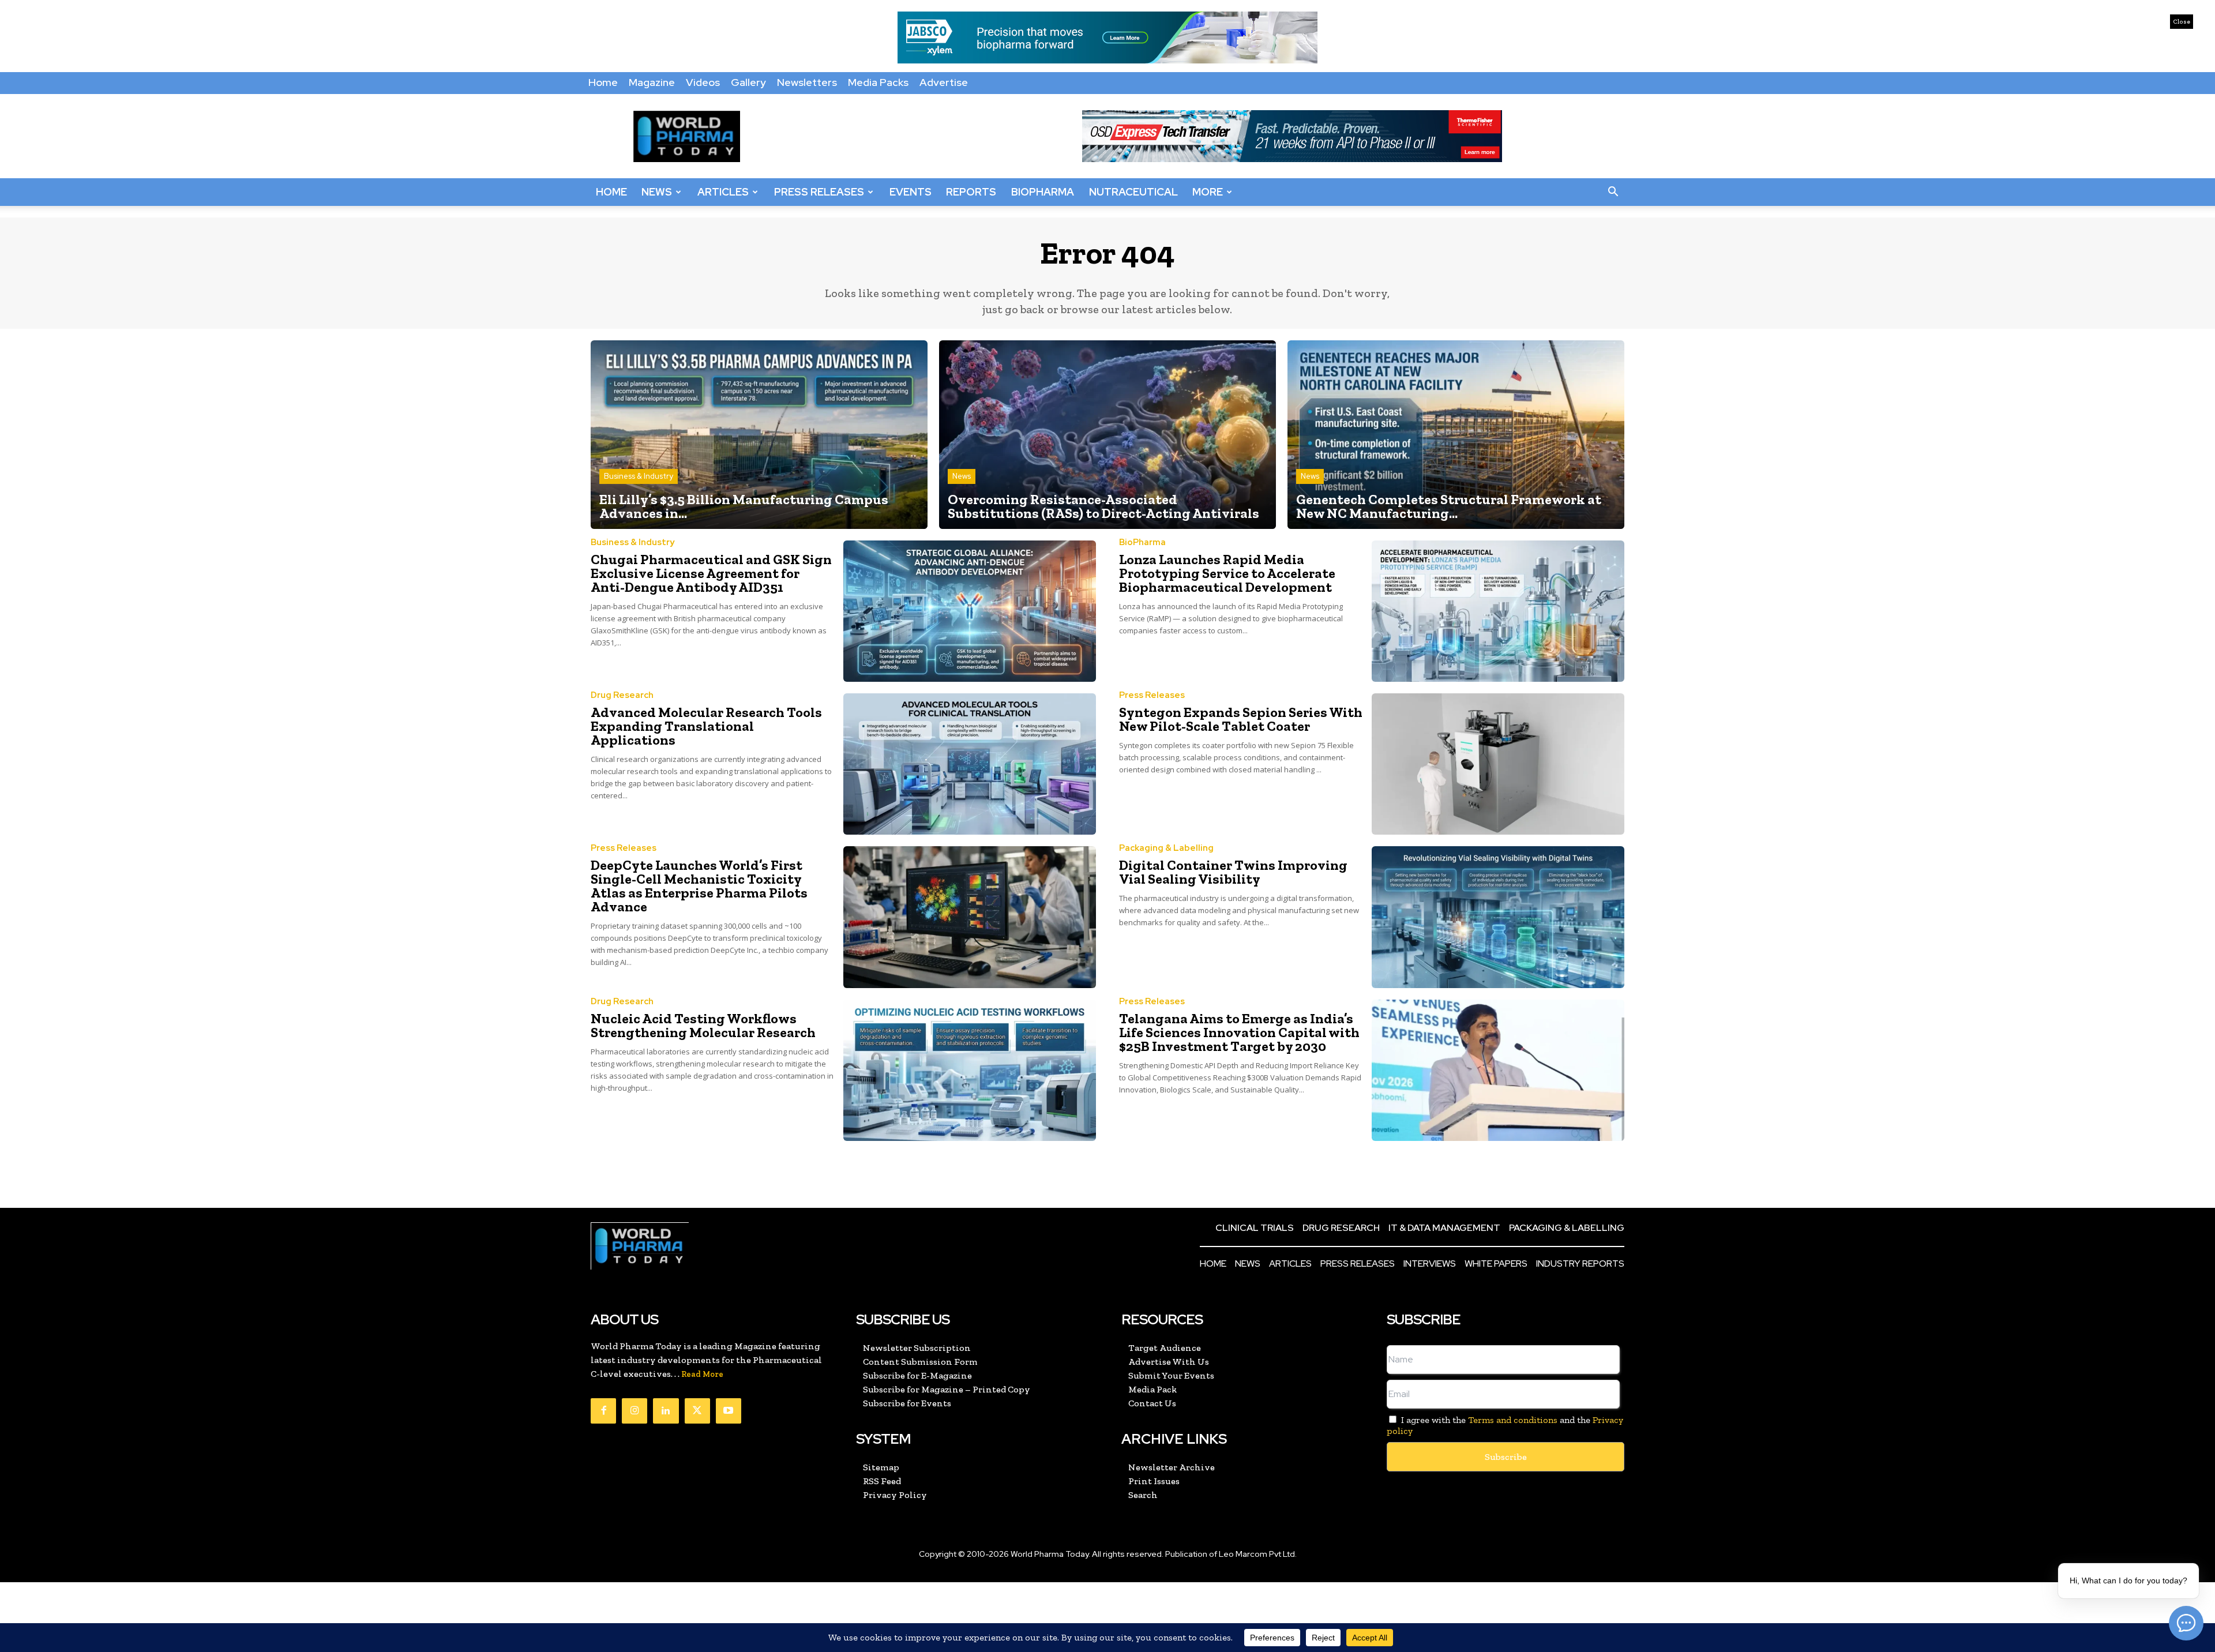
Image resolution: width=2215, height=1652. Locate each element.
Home (603, 82)
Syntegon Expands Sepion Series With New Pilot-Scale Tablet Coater (1241, 719)
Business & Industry (639, 476)
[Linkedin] (666, 1411)
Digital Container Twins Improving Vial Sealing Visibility (1233, 872)
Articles (723, 192)
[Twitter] (697, 1411)
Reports (971, 192)
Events (911, 192)
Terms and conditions (1513, 1420)
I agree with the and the (1505, 1425)
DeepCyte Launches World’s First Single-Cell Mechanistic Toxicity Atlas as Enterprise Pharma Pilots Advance (699, 886)
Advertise (944, 82)
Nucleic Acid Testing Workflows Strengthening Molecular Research (703, 1025)
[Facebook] (603, 1411)
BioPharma (1043, 192)
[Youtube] (729, 1411)
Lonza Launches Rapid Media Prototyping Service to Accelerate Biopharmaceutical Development (1227, 573)
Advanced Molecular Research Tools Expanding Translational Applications (706, 726)
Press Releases (819, 192)
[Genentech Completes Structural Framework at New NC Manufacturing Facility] (1456, 435)
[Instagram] (635, 1411)
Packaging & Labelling (1166, 848)
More (1208, 192)
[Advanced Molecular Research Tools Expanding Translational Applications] (970, 764)
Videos (703, 82)
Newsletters (807, 82)
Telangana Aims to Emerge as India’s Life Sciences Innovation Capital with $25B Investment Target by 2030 (1239, 1032)
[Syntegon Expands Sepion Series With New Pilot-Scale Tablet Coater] (1498, 764)
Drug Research (622, 695)
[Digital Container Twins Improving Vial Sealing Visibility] (1498, 917)
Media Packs (878, 82)
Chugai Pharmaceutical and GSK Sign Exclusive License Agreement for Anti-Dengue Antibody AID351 (711, 573)
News (657, 192)
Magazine (652, 82)
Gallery (748, 82)
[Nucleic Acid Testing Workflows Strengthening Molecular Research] (970, 1070)
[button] (1613, 192)
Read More (702, 1374)
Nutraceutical (1133, 192)
